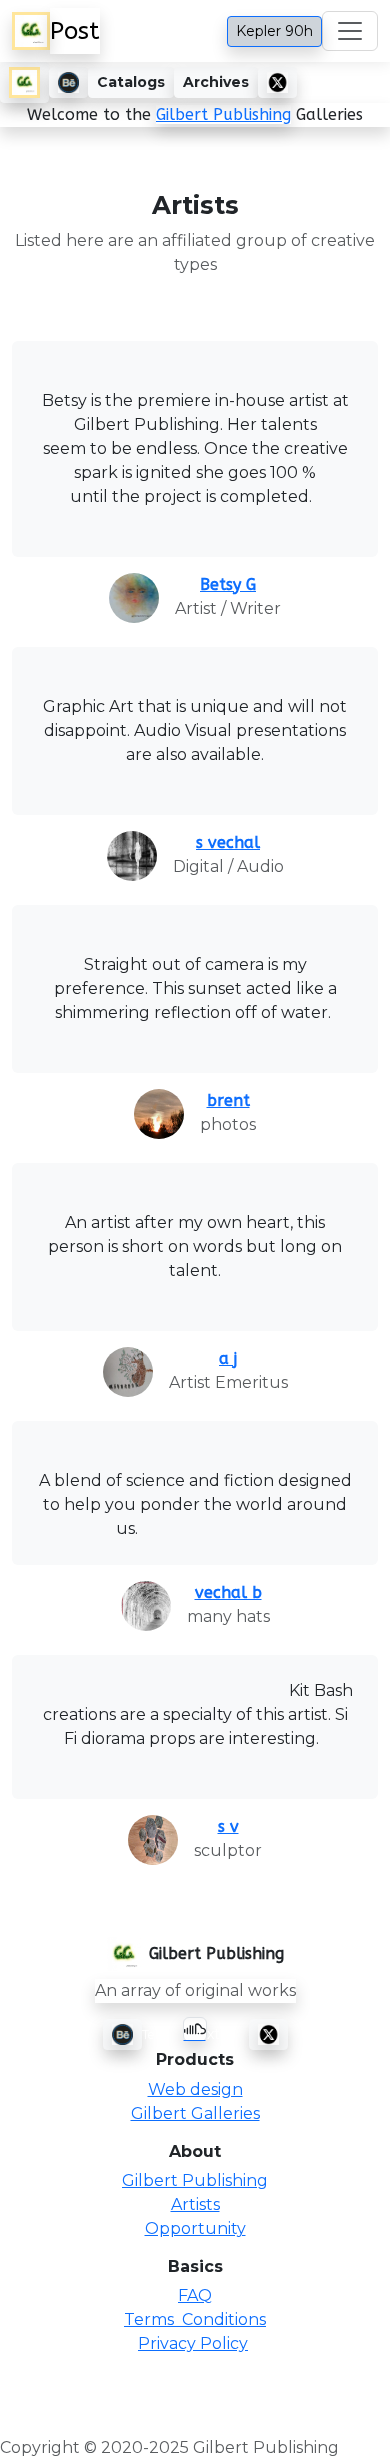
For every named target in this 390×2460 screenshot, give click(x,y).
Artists (195, 2204)
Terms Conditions (195, 2319)
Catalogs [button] (131, 82)
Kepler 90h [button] (274, 31)
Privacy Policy (193, 2343)
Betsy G (228, 584)
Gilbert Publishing (223, 114)
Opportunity (195, 2228)
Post (75, 31)
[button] (24, 82)
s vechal (228, 842)
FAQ (195, 2295)
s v (228, 1826)
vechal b (228, 1592)
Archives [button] (216, 82)
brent (228, 1100)
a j (228, 1358)
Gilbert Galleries (195, 2113)
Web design (195, 2089)
